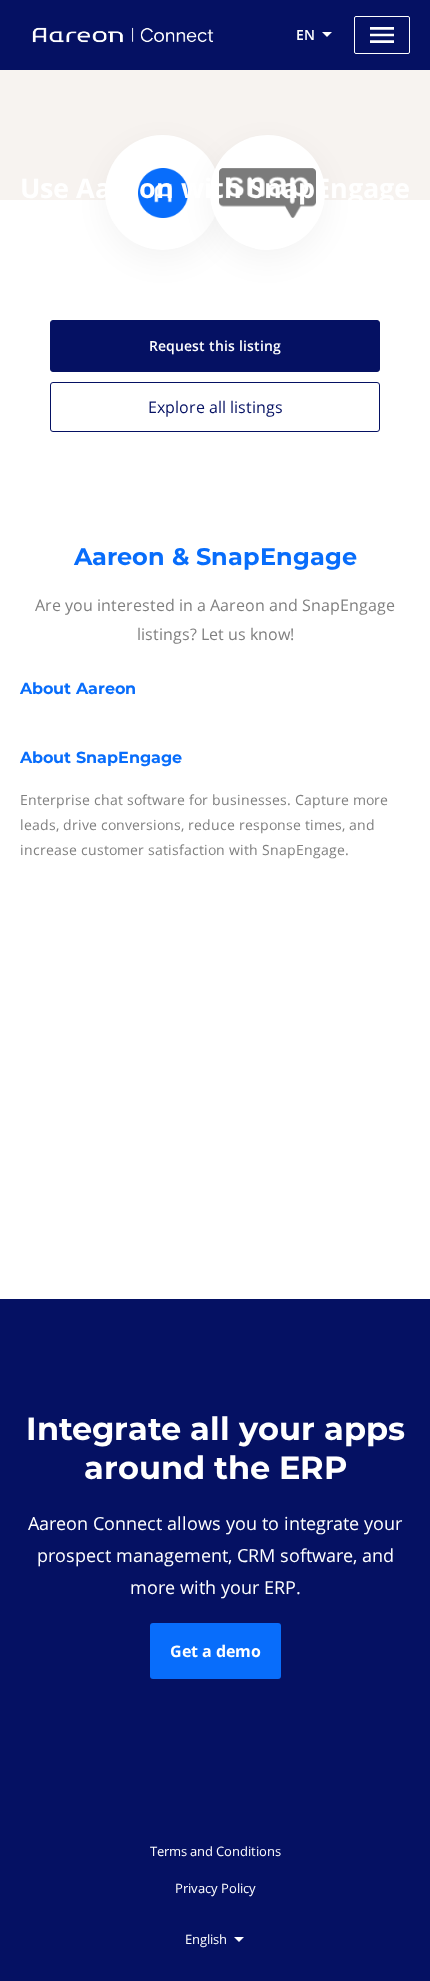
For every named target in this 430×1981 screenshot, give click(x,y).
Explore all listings (215, 407)
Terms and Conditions (215, 1851)
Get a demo (215, 1651)
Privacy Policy (215, 1888)
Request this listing (215, 345)
